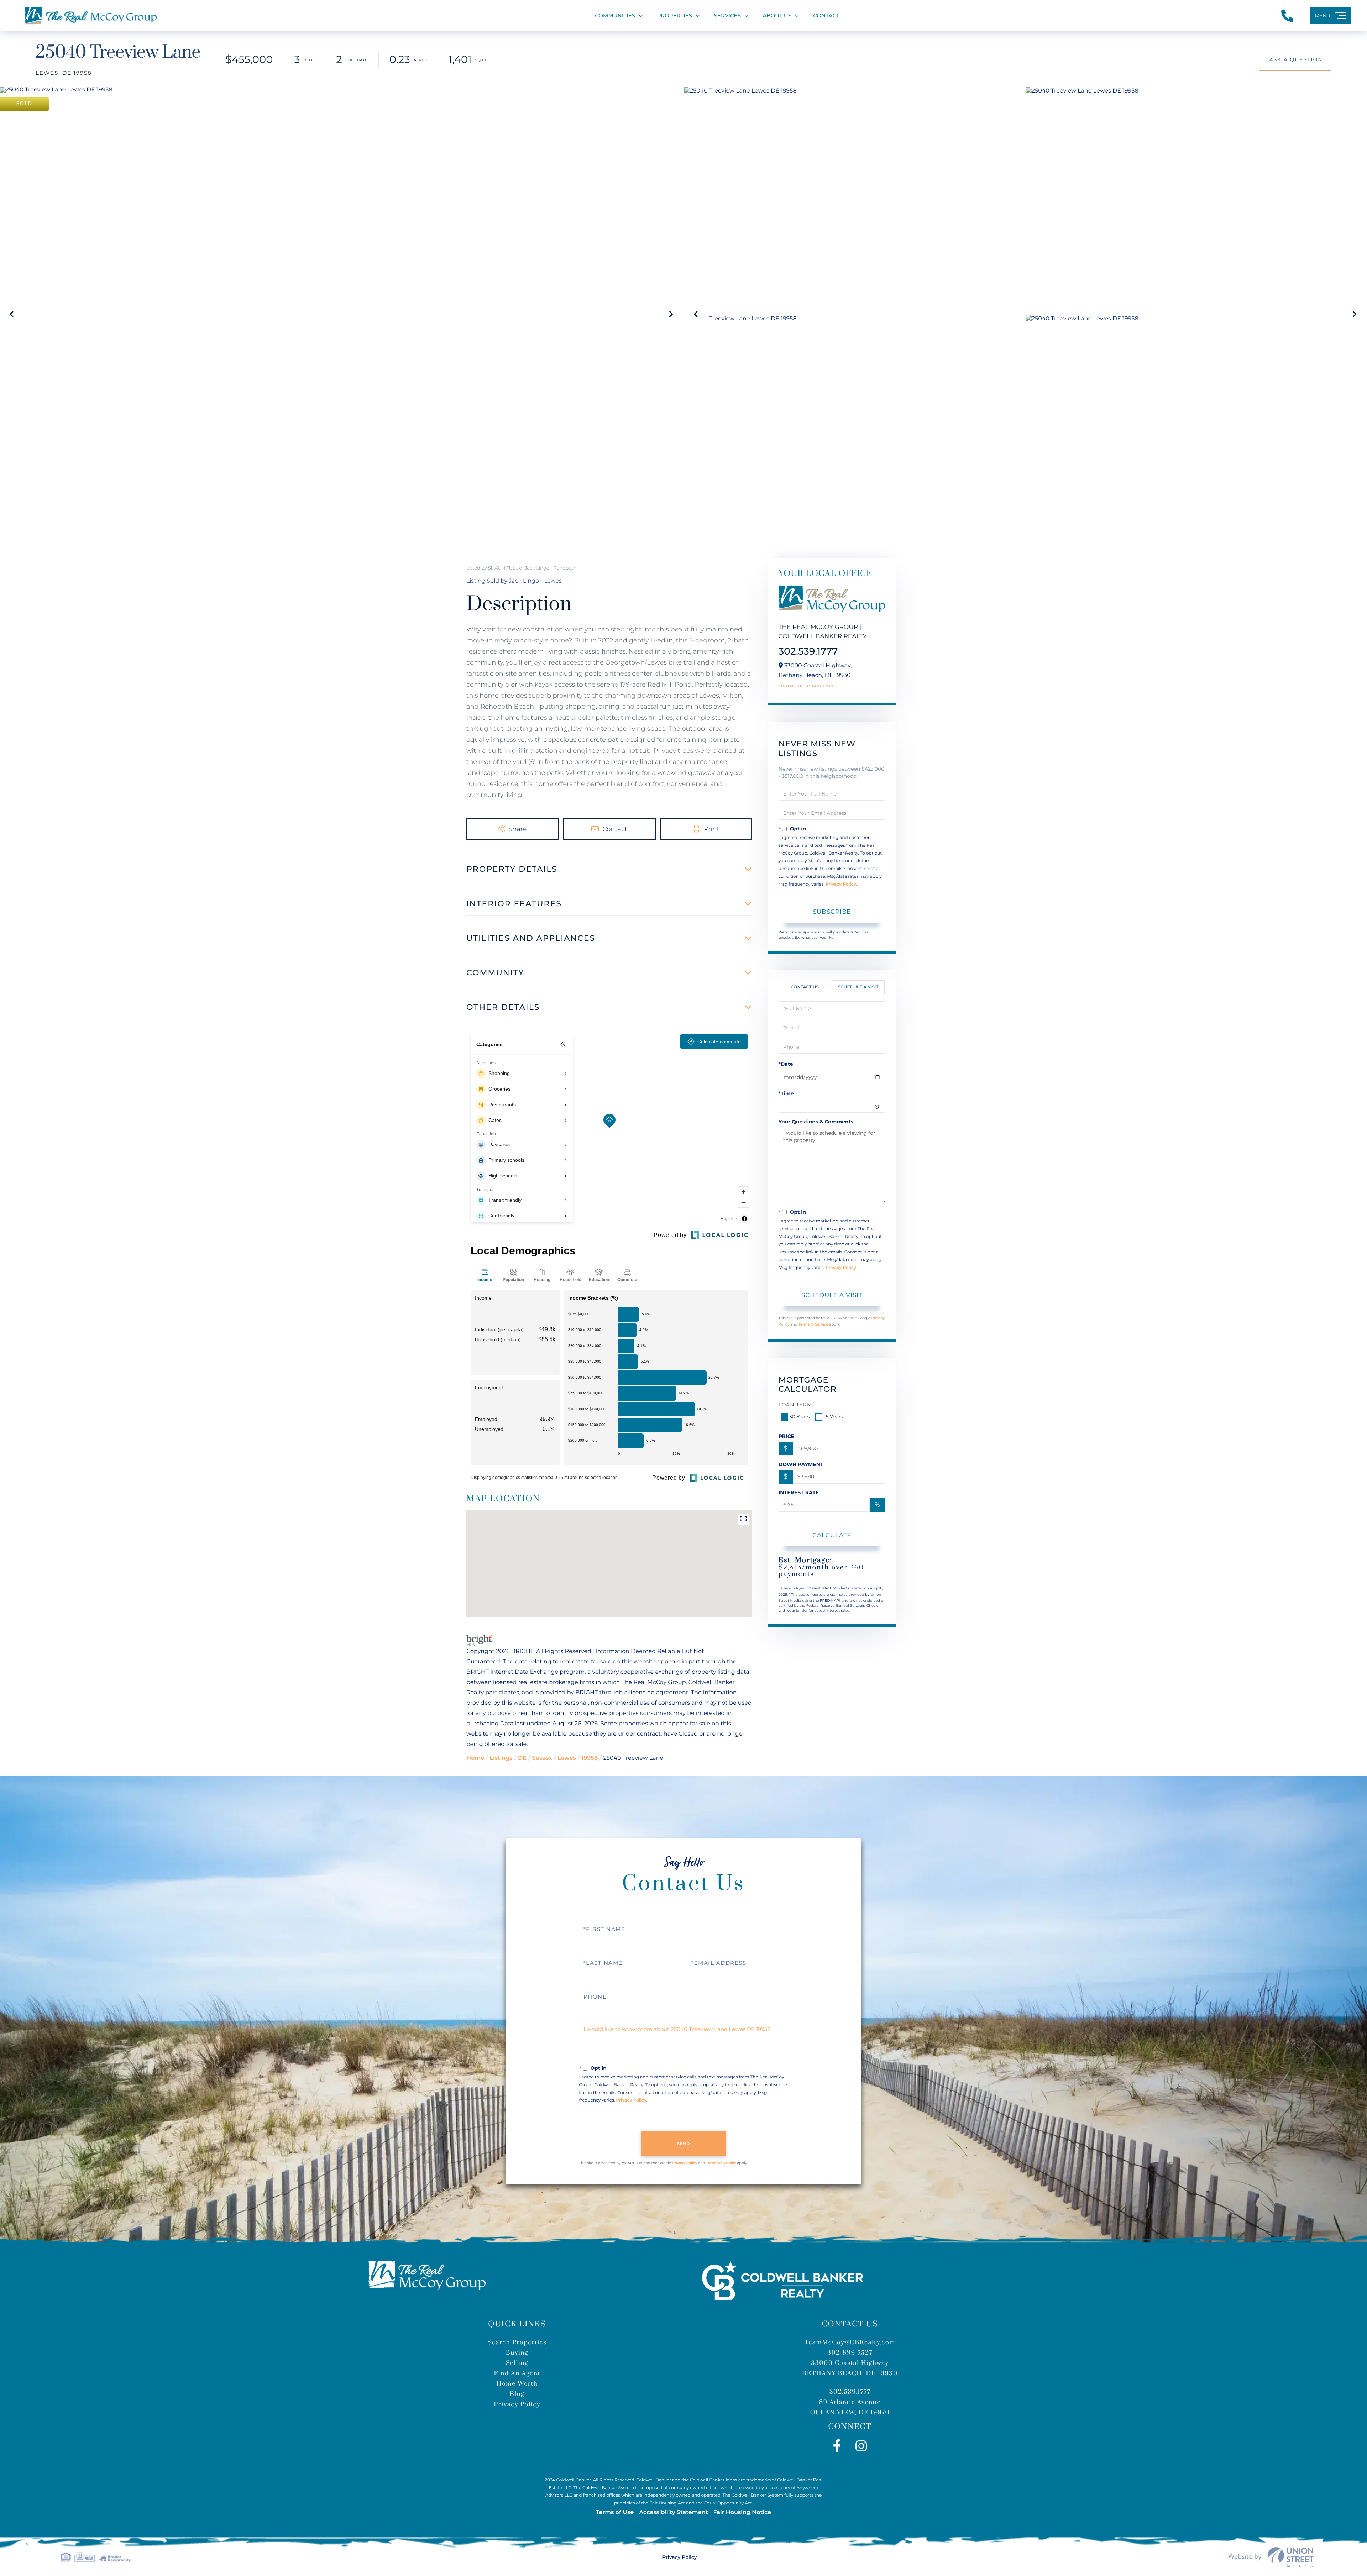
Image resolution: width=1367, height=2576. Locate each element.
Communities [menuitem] (615, 15)
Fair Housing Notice (742, 2512)
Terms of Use (615, 2512)
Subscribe (832, 912)
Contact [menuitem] (826, 15)
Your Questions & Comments (816, 1122)
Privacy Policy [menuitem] (517, 2404)
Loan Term (795, 1405)
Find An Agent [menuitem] (517, 2373)
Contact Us (791, 686)
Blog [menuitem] (517, 2394)
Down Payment (801, 1464)
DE (522, 1758)
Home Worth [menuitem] (517, 2384)
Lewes (567, 1758)
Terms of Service (813, 1324)
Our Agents (820, 686)
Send (684, 2144)
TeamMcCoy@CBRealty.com (850, 2342)
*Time (786, 1093)
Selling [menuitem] (517, 2363)
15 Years (833, 1417)
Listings (501, 1758)
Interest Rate (799, 1492)
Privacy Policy (841, 884)
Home (475, 1758)
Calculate (832, 1535)
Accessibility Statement (673, 2512)
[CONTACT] (1295, 60)
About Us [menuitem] (777, 15)
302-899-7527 (850, 2353)
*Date (786, 1064)
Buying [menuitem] (517, 2353)
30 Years (800, 1417)
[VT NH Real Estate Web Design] (1271, 2557)
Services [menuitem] (727, 15)
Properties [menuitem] (675, 15)
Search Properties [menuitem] (517, 2342)
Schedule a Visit (858, 987)
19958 (590, 1758)
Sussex (542, 1758)
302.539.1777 (808, 651)
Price (787, 1436)
